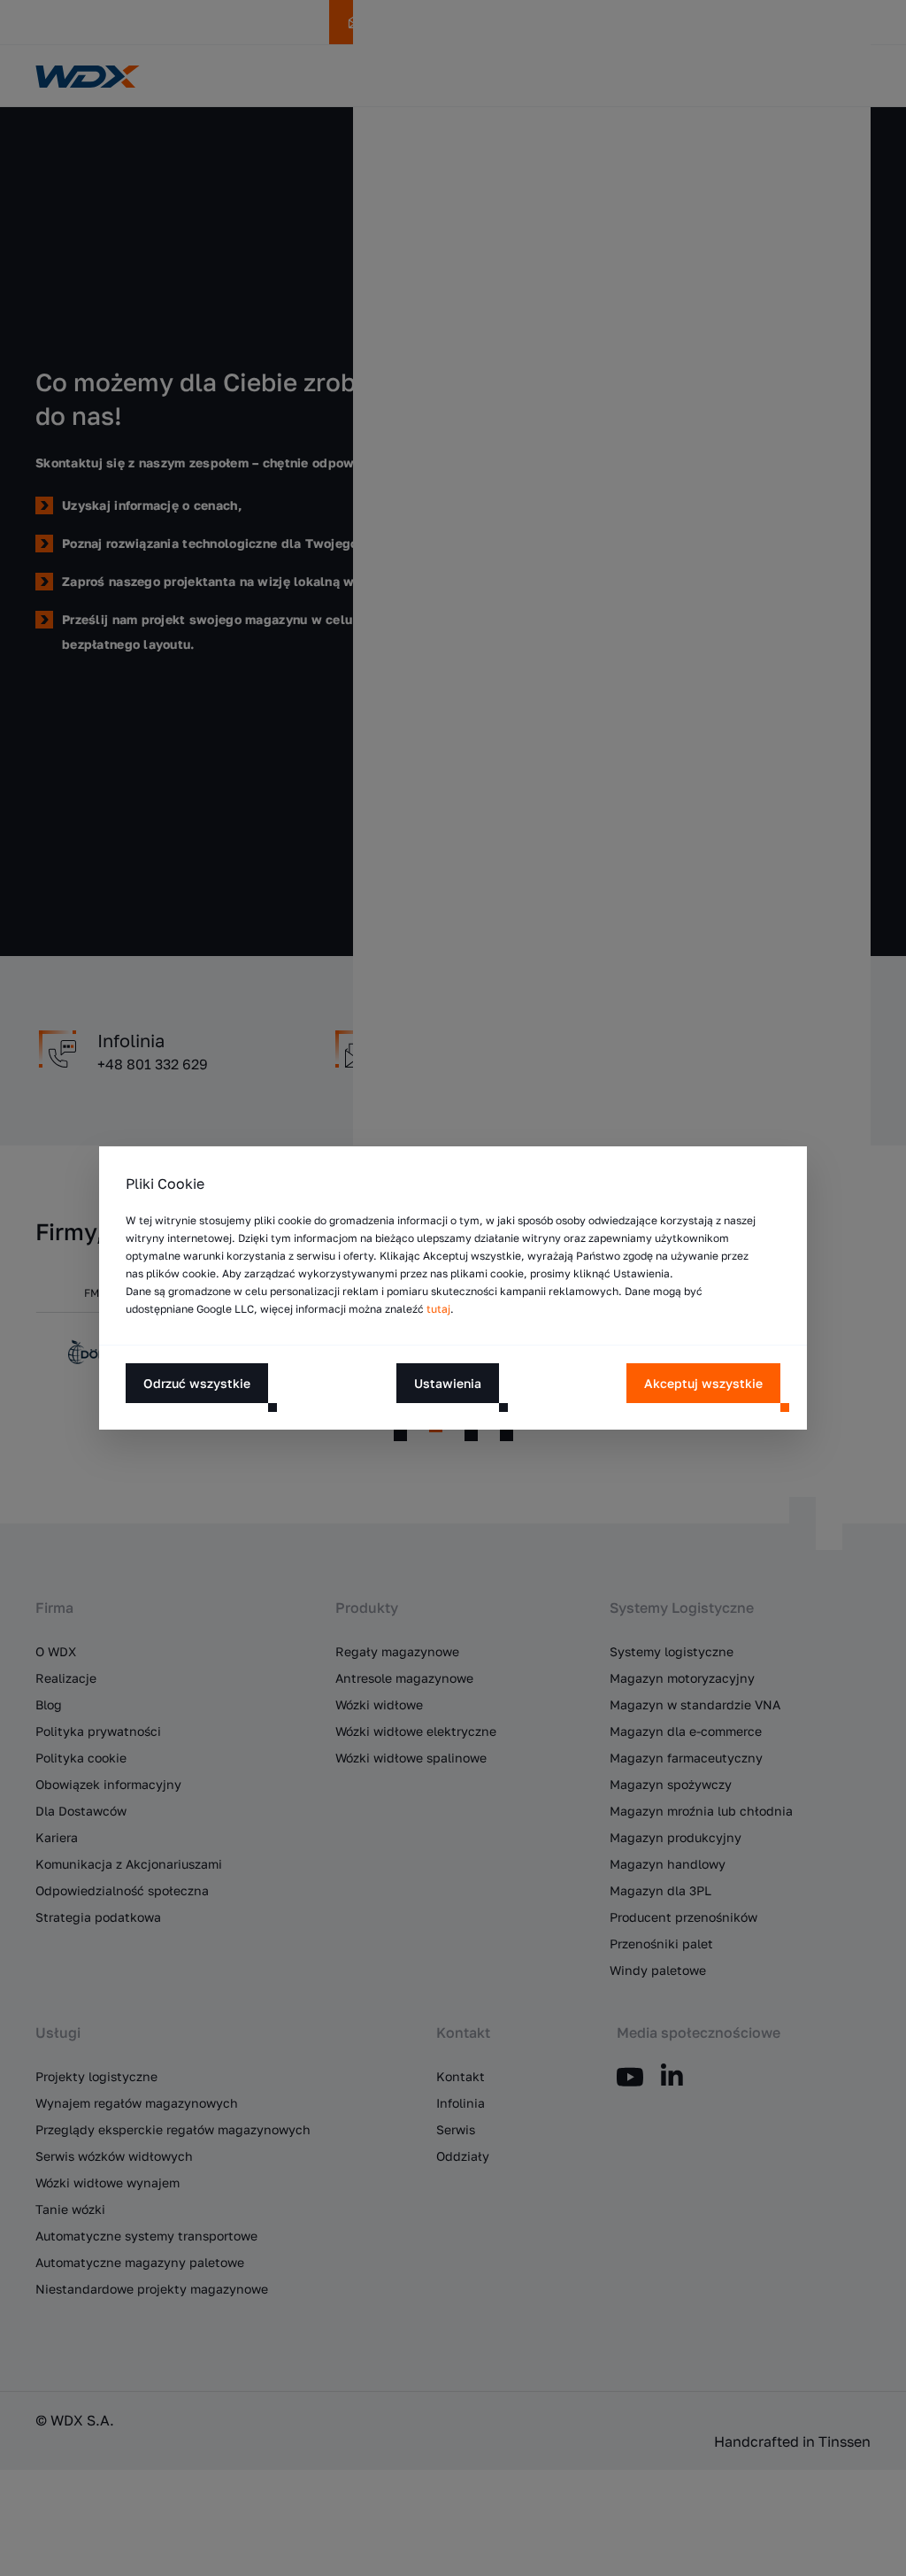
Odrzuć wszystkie (197, 1383)
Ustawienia (448, 1383)
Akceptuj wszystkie (703, 1383)
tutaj (438, 1309)
